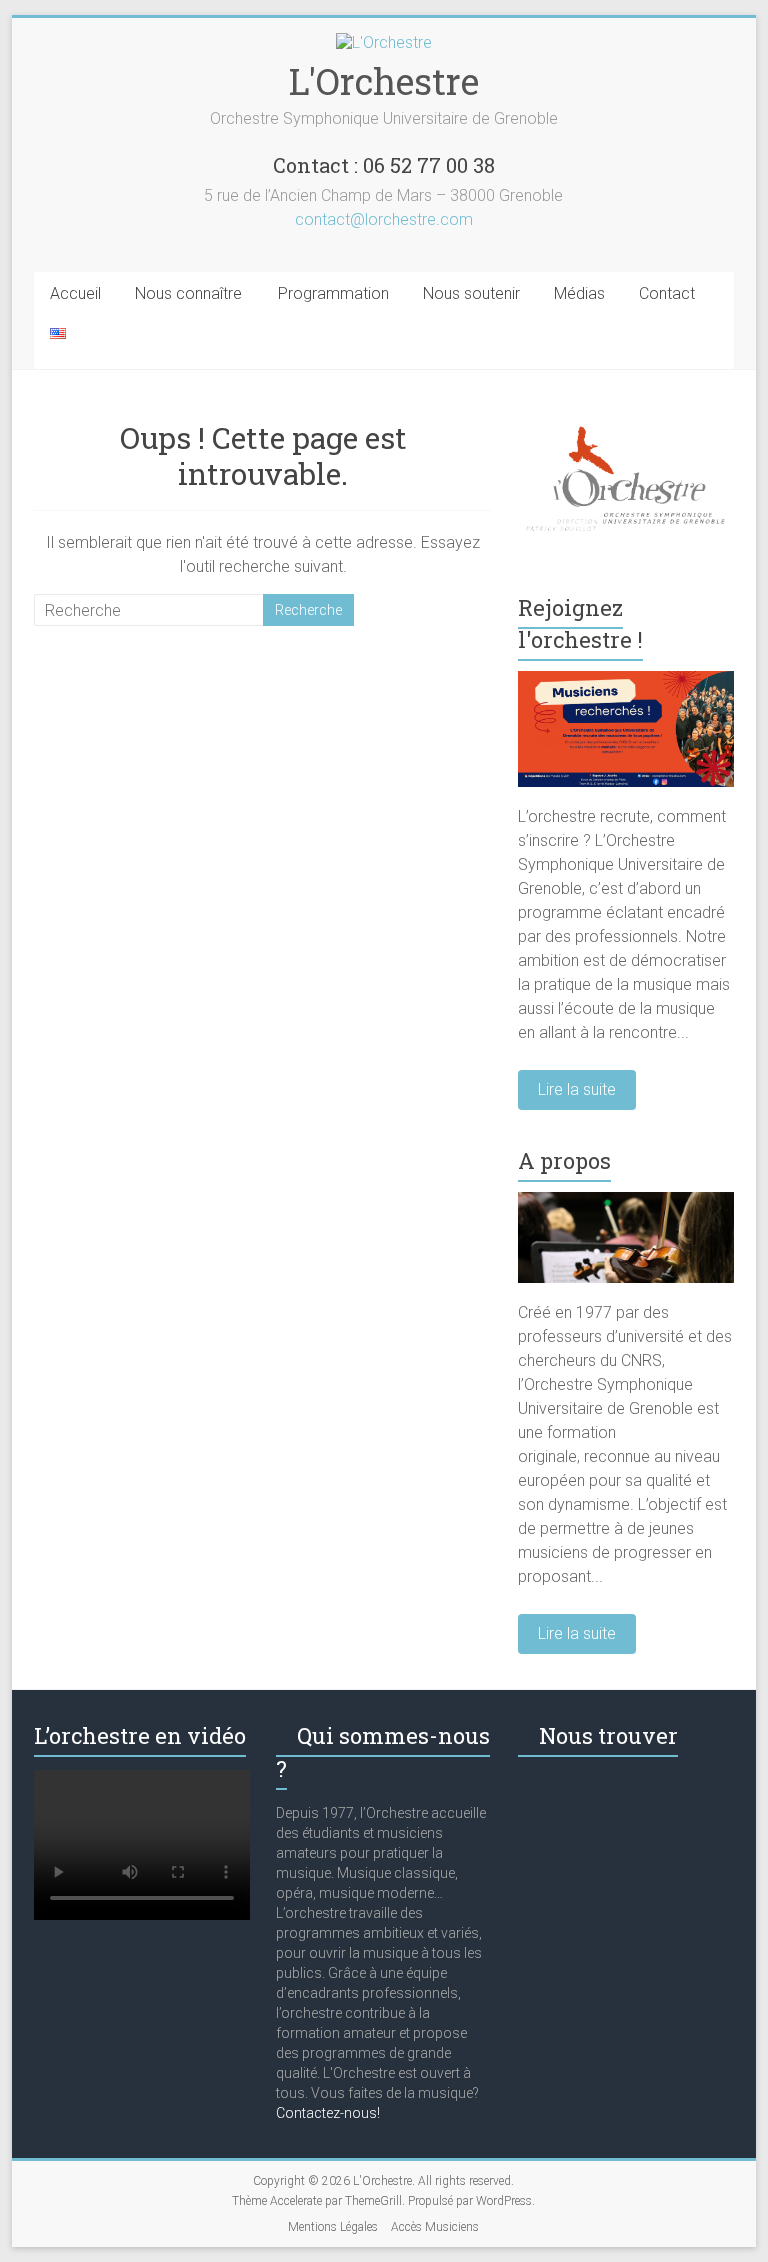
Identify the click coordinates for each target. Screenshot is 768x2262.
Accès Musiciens (435, 2227)
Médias (579, 293)
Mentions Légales (333, 2227)
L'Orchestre (384, 81)
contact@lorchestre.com (384, 219)
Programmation (333, 293)
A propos (564, 1160)
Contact (667, 293)
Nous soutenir (471, 293)
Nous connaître (188, 293)
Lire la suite (577, 1089)
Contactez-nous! (328, 2113)
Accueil (75, 293)
